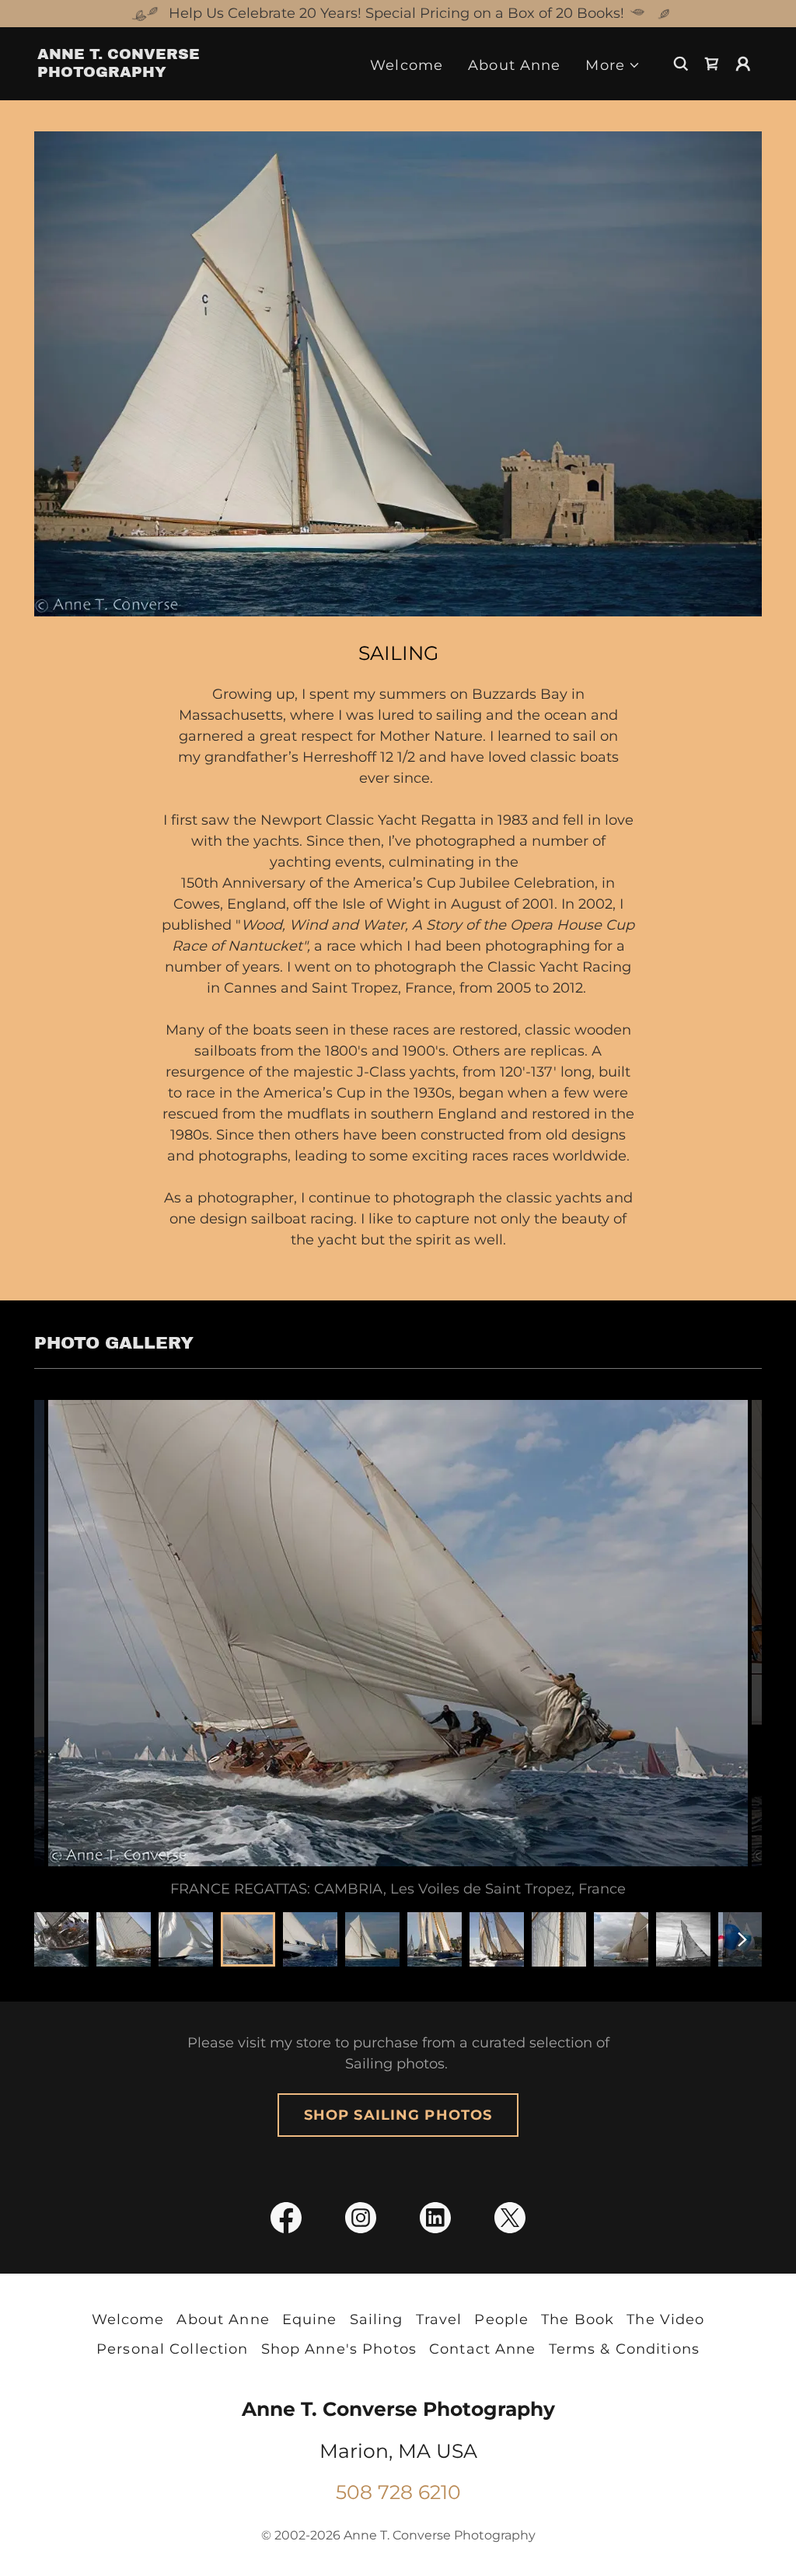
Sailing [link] (377, 2319)
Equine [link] (310, 2319)
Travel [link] (439, 2319)
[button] (613, 66)
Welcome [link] (407, 65)
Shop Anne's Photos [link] (339, 2349)
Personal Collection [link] (173, 2349)
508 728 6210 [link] (398, 2492)
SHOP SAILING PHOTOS (398, 2115)
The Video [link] (665, 2319)
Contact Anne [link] (483, 2349)
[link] (138, 72)
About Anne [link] (514, 65)
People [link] (501, 2319)
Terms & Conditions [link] (624, 2349)
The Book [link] (578, 2319)
